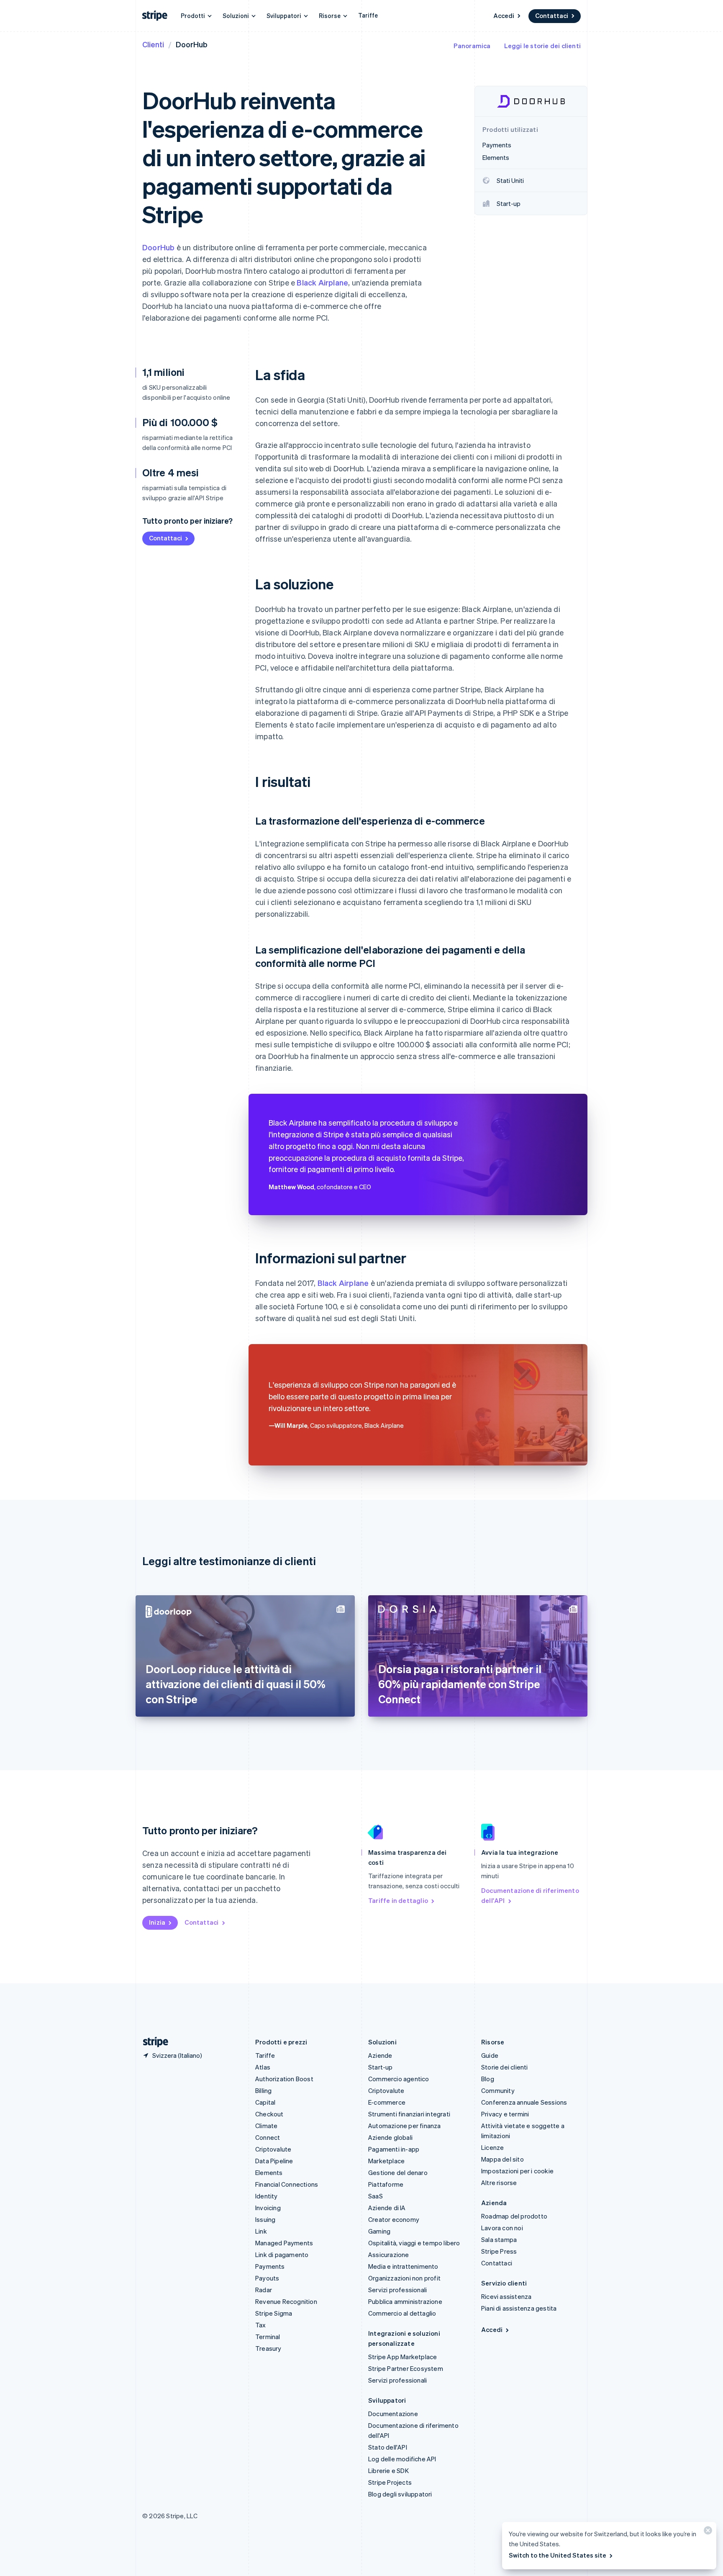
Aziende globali (390, 2137)
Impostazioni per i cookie (517, 2171)
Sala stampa (499, 2239)
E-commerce (387, 2102)
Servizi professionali (397, 2290)
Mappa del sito (503, 2159)
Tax (261, 2325)
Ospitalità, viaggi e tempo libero (414, 2243)
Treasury (268, 2348)
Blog (488, 2079)
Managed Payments (284, 2243)
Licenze (492, 2147)
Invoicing (268, 2208)
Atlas (263, 2067)
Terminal (268, 2337)
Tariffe (368, 15)
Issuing (265, 2219)
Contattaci (552, 15)
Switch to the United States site (558, 2555)
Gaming (379, 2231)
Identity (267, 2196)
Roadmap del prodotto (514, 2216)
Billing (263, 2090)
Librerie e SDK (388, 2471)
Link (261, 2231)
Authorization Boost (284, 2079)
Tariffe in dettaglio (398, 1900)
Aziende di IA (387, 2208)
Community (498, 2090)
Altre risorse (499, 2183)
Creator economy (394, 2219)
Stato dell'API (388, 2447)
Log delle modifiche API (402, 2459)
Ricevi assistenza (506, 2296)
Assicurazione (389, 2255)
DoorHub (158, 247)
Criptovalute (273, 2149)
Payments (270, 2266)
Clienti (153, 44)
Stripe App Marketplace (403, 2357)
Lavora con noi (502, 2228)
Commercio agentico (399, 2079)
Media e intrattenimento (403, 2266)
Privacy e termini (505, 2114)
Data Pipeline (274, 2161)
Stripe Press (499, 2251)
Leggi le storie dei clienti (542, 46)
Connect (268, 2137)
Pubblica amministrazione (405, 2301)
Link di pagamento (282, 2255)
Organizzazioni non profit (404, 2278)
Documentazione (393, 2414)
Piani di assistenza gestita (519, 2308)
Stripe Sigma (274, 2313)
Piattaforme (386, 2184)
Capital (265, 2102)
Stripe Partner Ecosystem (406, 2368)
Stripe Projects (390, 2482)
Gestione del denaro (398, 2172)
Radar (264, 2290)
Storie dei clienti (505, 2067)
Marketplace (386, 2161)
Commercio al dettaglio (402, 2313)
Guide (490, 2055)
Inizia (157, 1922)
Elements (269, 2172)
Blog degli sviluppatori (400, 2494)
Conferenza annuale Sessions (524, 2102)
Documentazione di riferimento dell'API (530, 1895)
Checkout (269, 2114)
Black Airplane (322, 282)
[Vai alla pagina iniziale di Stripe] (152, 2042)
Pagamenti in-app (394, 2149)
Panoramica (472, 46)
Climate (266, 2126)
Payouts (267, 2278)
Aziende (380, 2055)
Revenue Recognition (286, 2301)
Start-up (381, 2067)
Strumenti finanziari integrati (409, 2114)
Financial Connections (287, 2184)
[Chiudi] (707, 2532)
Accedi (504, 15)
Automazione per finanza (405, 2126)
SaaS (376, 2196)
